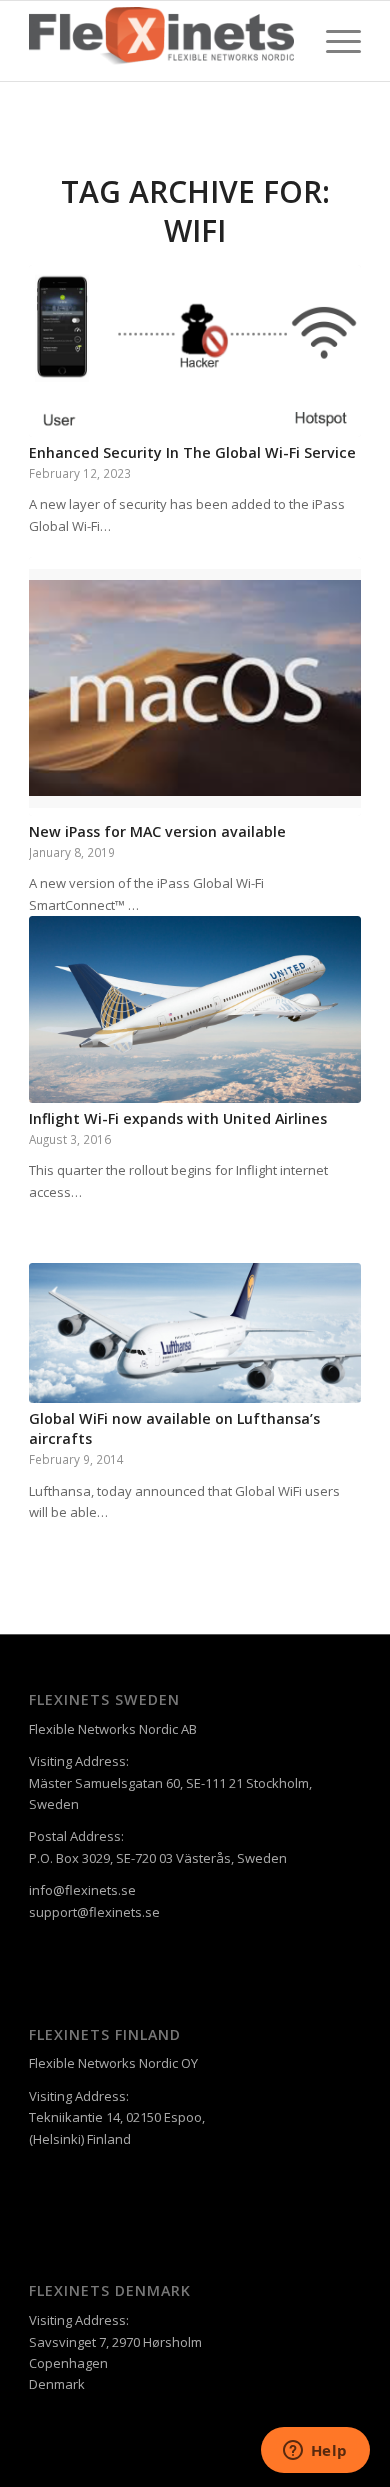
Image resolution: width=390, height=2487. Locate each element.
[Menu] (333, 41)
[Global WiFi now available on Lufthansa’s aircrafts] (195, 1333)
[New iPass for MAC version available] (195, 686)
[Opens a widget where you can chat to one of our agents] (315, 2452)
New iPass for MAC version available (157, 831)
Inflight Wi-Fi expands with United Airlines (178, 1118)
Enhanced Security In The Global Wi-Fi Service (192, 452)
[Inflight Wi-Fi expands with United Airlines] (195, 1009)
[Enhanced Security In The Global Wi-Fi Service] (195, 351)
